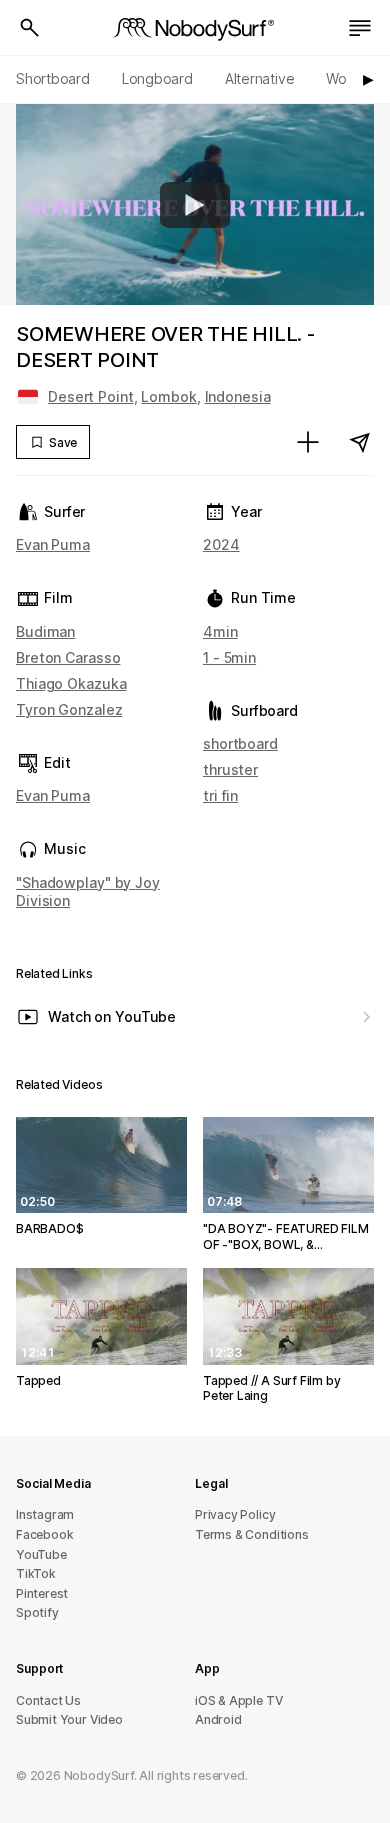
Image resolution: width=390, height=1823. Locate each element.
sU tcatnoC (48, 1700)
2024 (221, 544)
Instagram (45, 1514)
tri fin (220, 795)
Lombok (168, 396)
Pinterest (42, 1593)
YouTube (41, 1554)
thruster (230, 769)
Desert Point (91, 396)
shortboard (240, 743)
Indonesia (238, 396)
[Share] (360, 442)
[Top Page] (195, 28)
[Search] (30, 28)
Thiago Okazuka (71, 683)
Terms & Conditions (252, 1534)
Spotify (37, 1612)
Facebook (44, 1534)
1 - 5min (229, 657)
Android (218, 1719)
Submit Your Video (69, 1719)
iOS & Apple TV (238, 1700)
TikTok (36, 1573)
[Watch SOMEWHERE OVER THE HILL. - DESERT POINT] (195, 205)
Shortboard (53, 78)
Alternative (260, 78)
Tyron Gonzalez (69, 709)
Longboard (157, 78)
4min (220, 631)
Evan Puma (53, 544)
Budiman (45, 631)
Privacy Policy (235, 1514)
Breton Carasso (68, 657)
